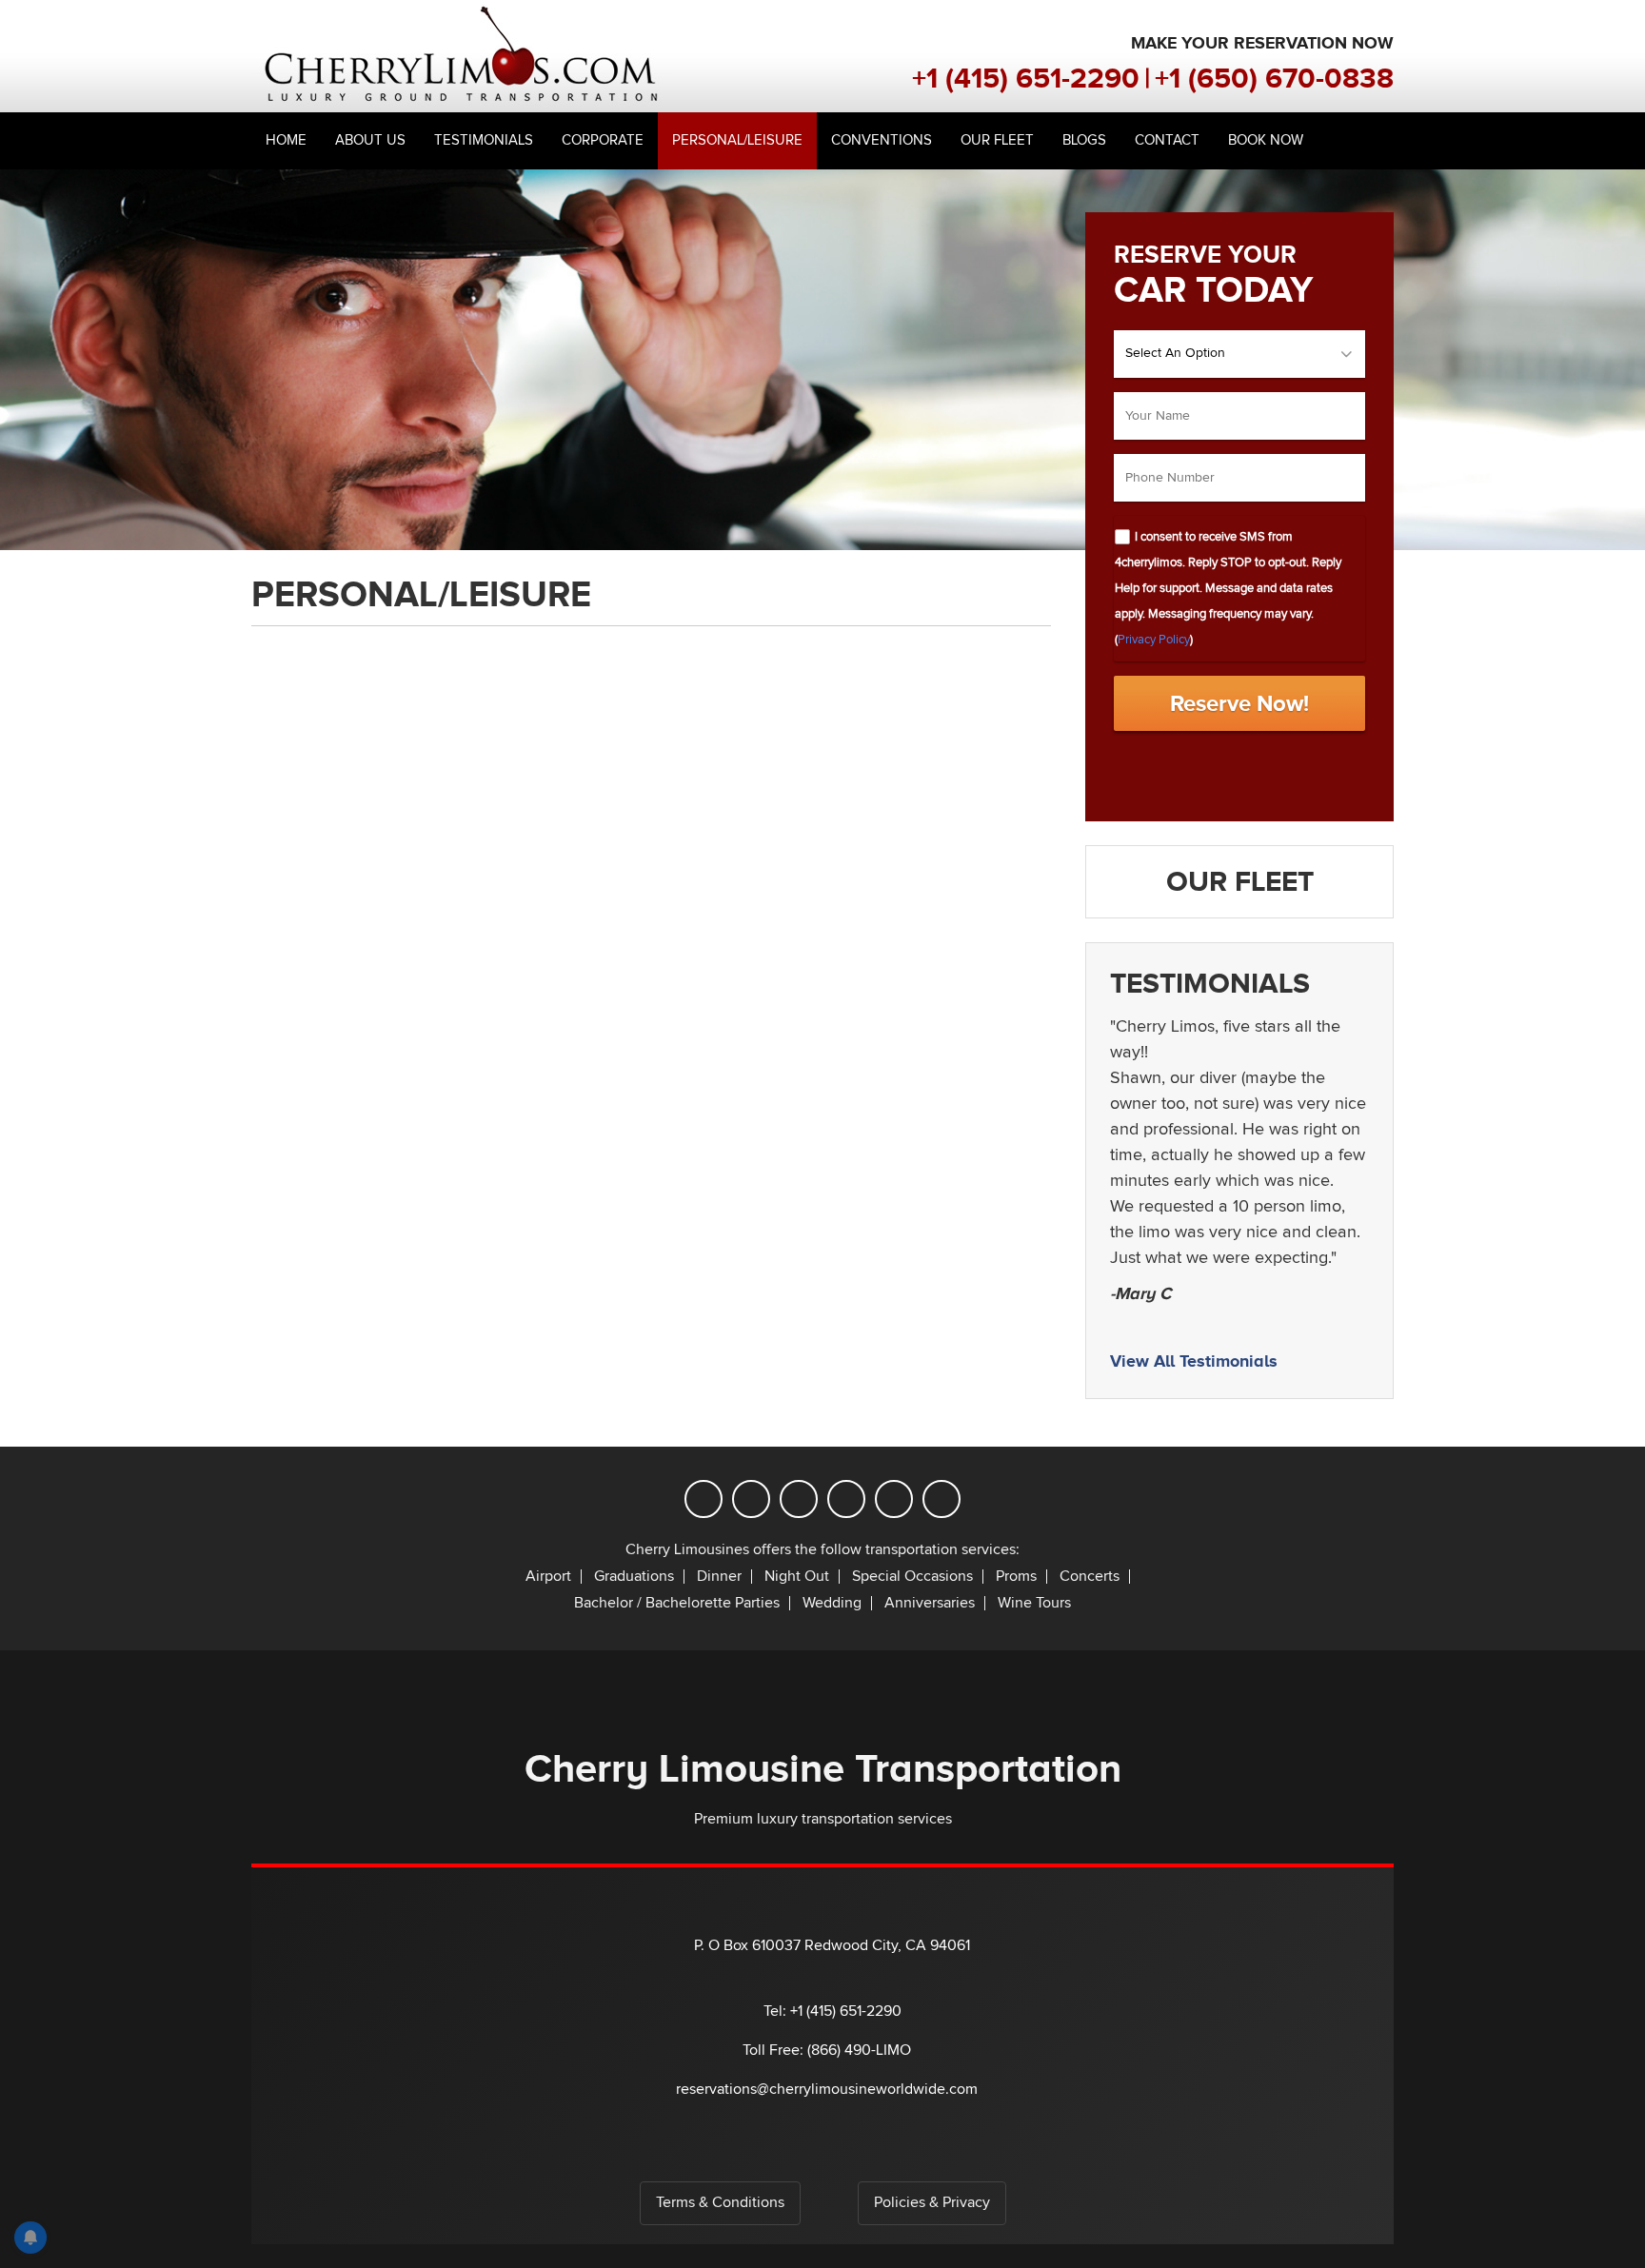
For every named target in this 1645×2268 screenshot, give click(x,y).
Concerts (1090, 1577)
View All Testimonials (1194, 1361)
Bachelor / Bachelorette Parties (677, 1603)
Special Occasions (912, 1577)
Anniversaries (930, 1603)
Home (286, 140)
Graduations (634, 1577)
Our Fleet (997, 140)
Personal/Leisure (737, 140)
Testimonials (484, 140)
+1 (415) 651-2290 (1026, 78)
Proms (1016, 1577)
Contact (1167, 140)
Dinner (719, 1577)
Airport (548, 1577)
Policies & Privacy (932, 2203)
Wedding (832, 1603)
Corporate (603, 140)
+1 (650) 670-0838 (1274, 78)
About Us (370, 140)
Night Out (797, 1577)
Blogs (1084, 140)
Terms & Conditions (720, 2203)
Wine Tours (1034, 1603)
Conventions (882, 140)
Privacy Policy (1154, 640)
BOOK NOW (1266, 140)
